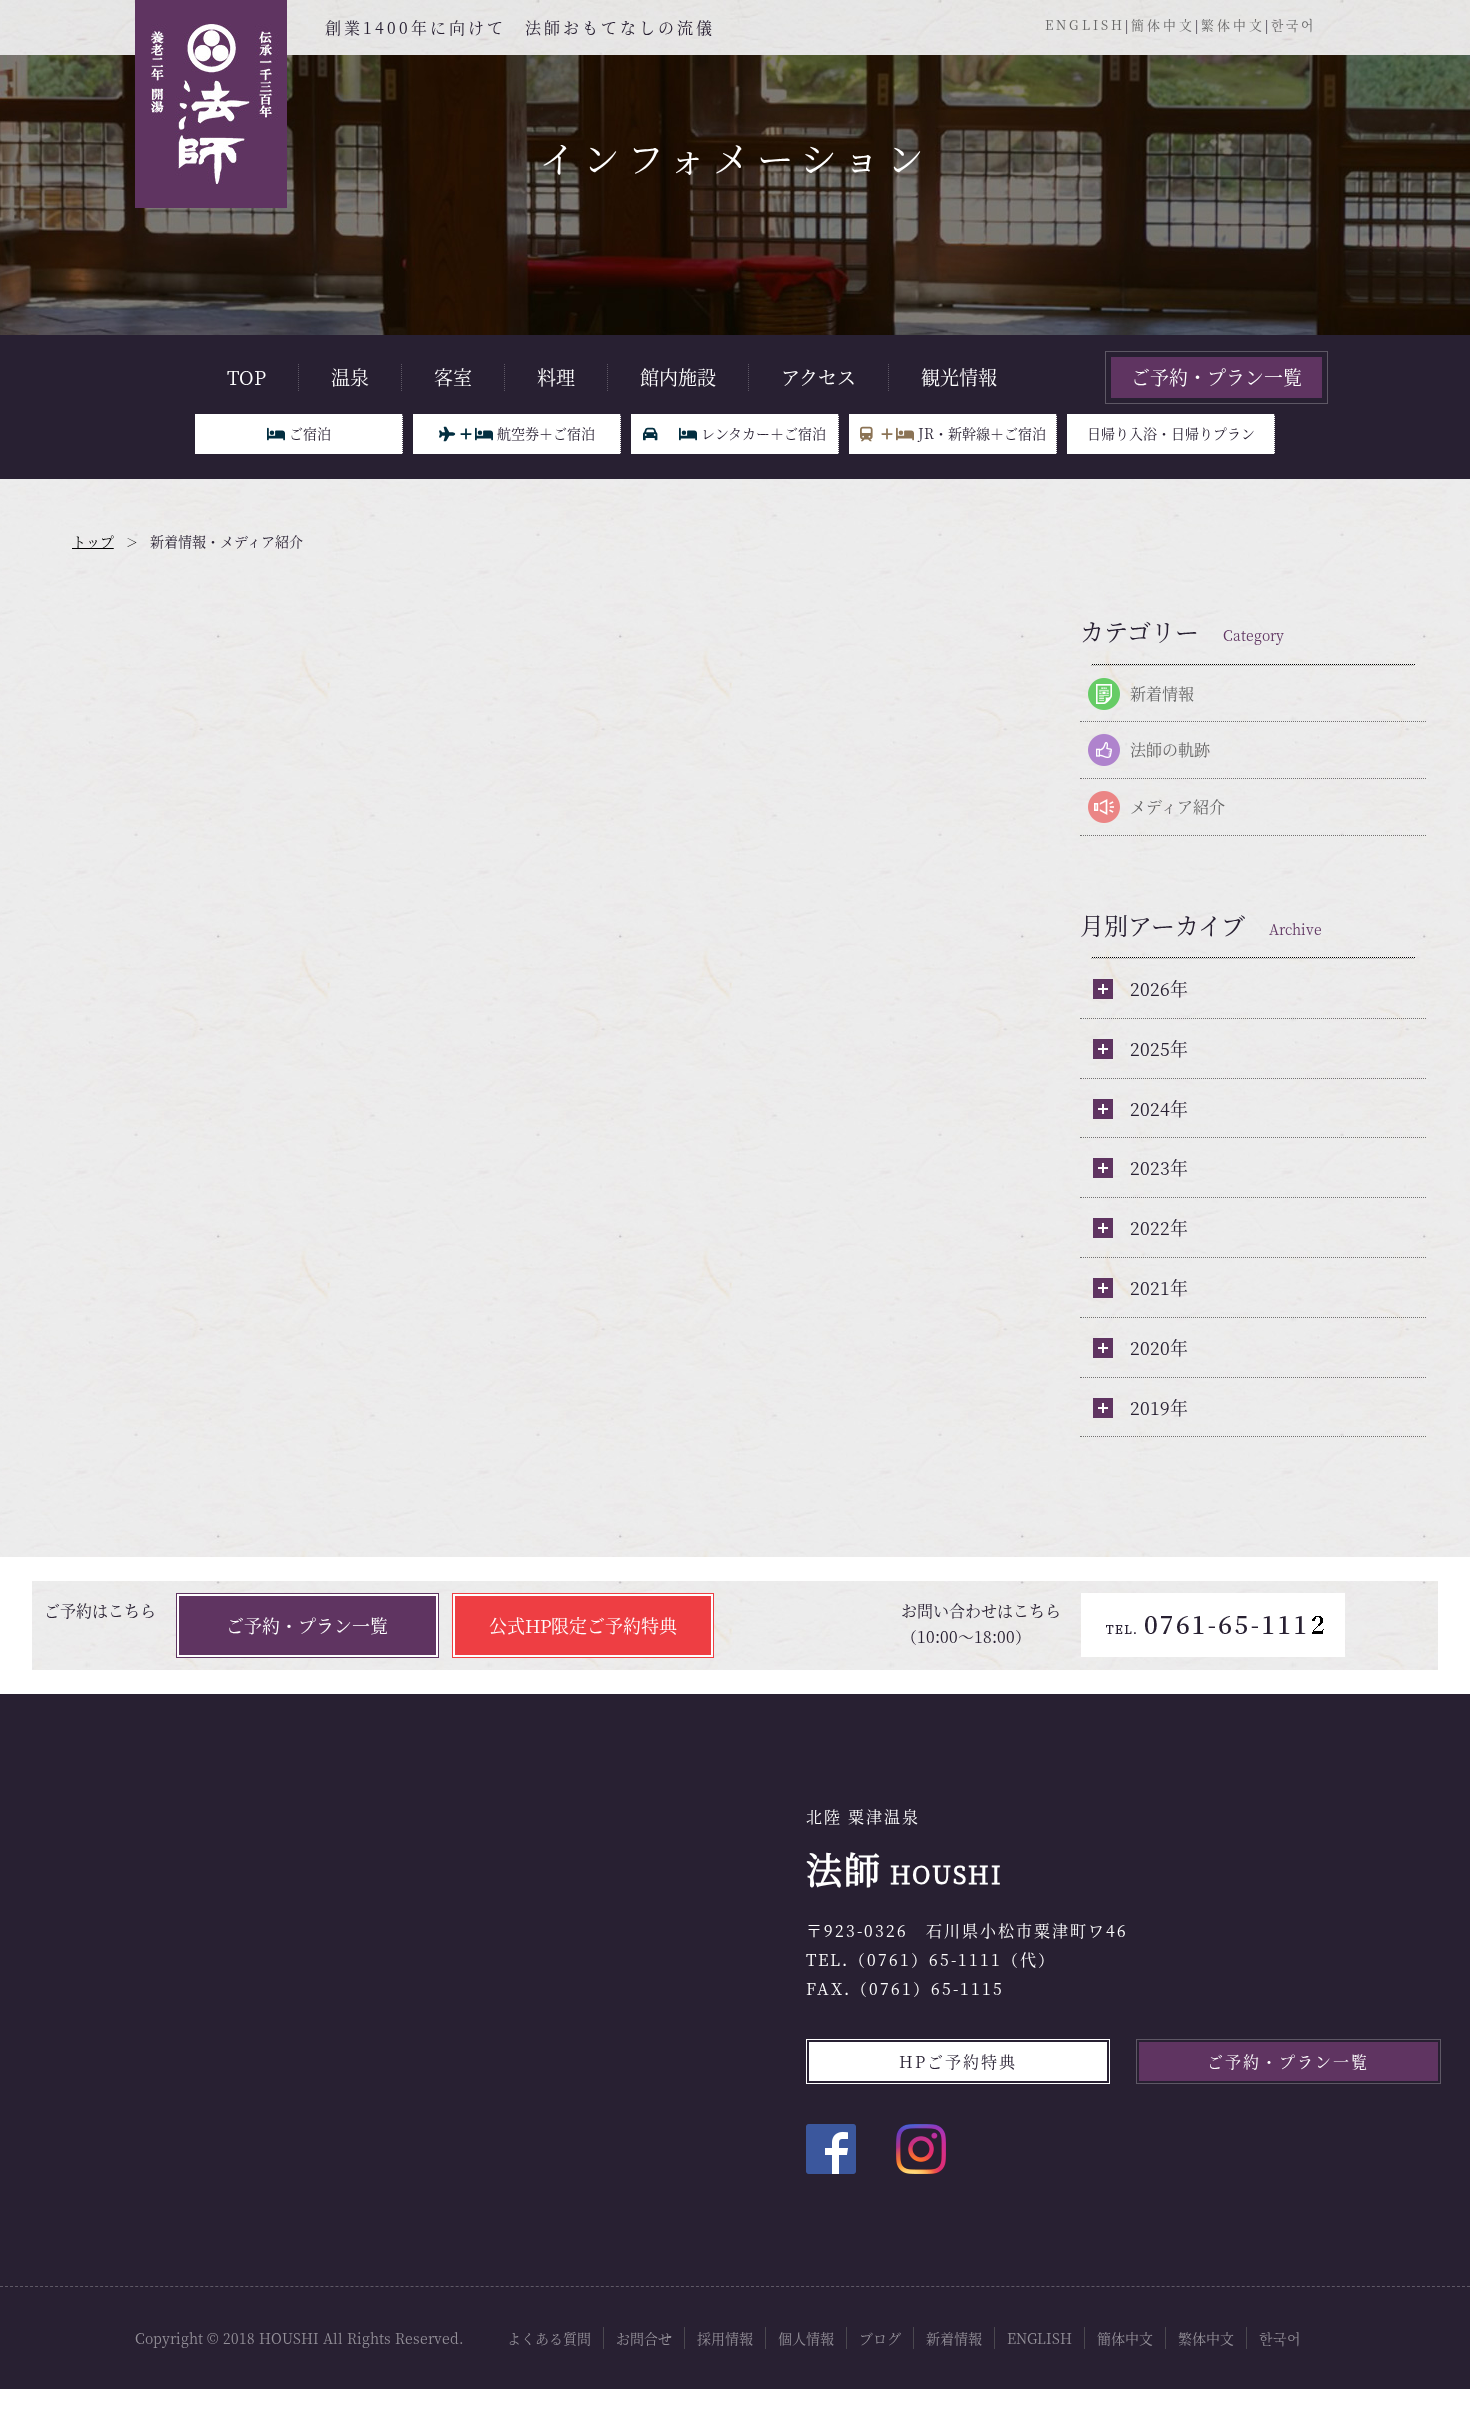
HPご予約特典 (958, 2061)
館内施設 (678, 377)
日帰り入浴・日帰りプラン (1171, 433)
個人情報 (806, 2338)
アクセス (818, 377)
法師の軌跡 (1170, 749)
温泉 (350, 377)
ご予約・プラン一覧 (1216, 376)
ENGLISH (1085, 24)
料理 (556, 377)
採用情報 (725, 2338)
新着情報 (1162, 693)
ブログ (880, 2338)
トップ (93, 541)
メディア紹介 (1177, 806)
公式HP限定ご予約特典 (583, 1625)
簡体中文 (1163, 24)
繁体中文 (1233, 24)
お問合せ (644, 2338)
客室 (453, 377)
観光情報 (959, 377)
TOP (246, 377)
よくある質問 (549, 2338)
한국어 (1293, 24)
